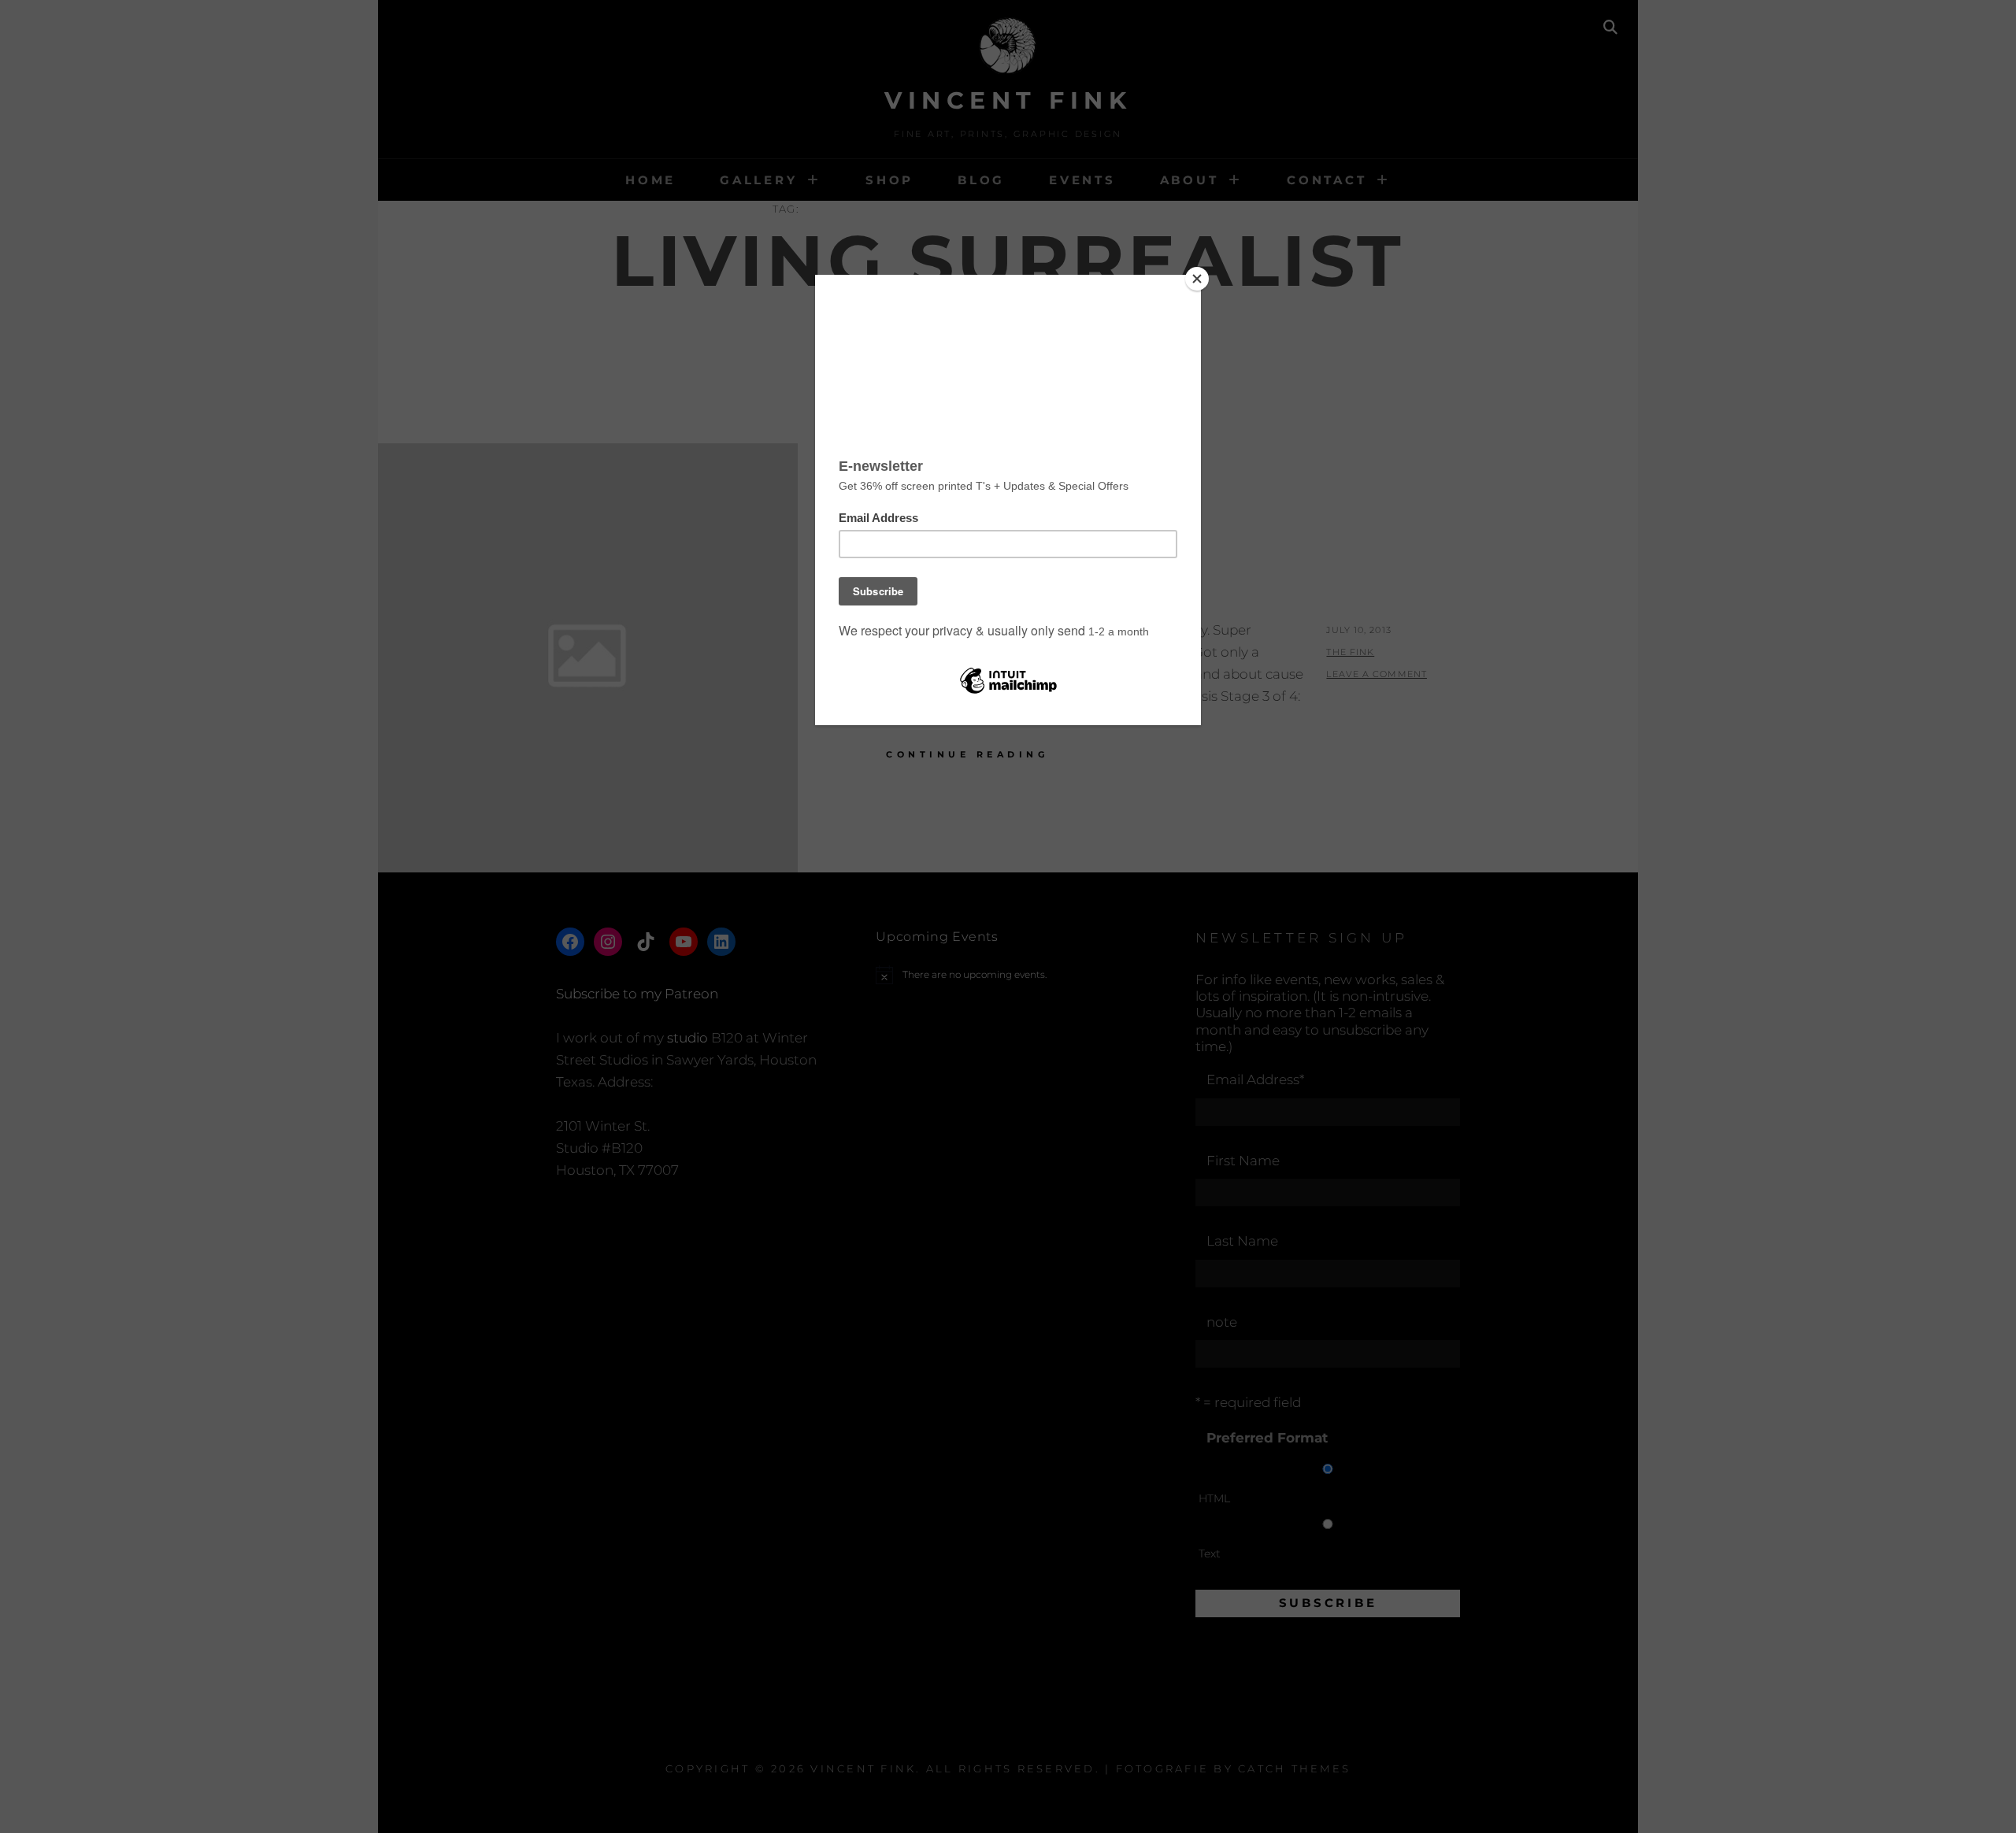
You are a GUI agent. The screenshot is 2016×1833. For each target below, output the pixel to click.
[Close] (1197, 279)
